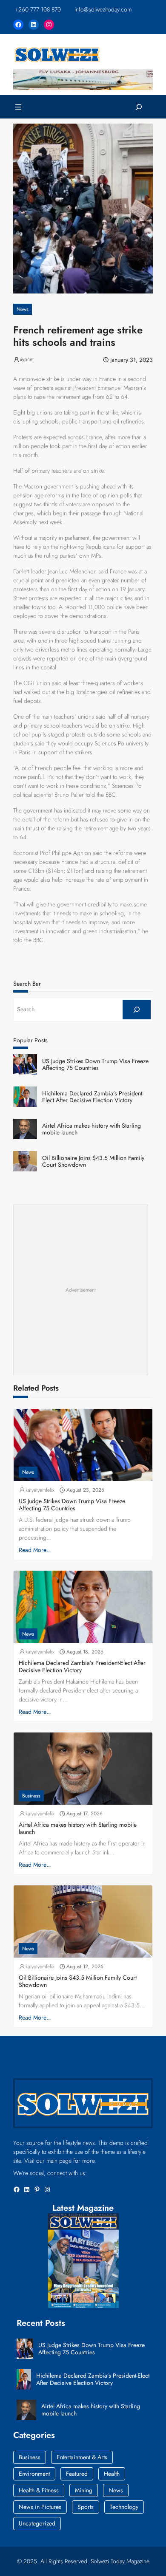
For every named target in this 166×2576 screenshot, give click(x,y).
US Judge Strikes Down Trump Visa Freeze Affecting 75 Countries (95, 1065)
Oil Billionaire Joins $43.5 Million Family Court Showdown (93, 1162)
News (23, 309)
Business (31, 1796)
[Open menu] (18, 107)
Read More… (35, 1550)
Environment (34, 2474)
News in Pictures (40, 2507)
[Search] (137, 1010)
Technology (124, 2507)
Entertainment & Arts (82, 2457)
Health (112, 2474)
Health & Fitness (39, 2490)
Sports (86, 2507)
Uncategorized (37, 2523)
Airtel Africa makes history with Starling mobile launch (92, 1129)
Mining (84, 2490)
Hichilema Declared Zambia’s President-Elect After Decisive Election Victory (93, 1097)
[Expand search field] (139, 107)
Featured (77, 2474)
